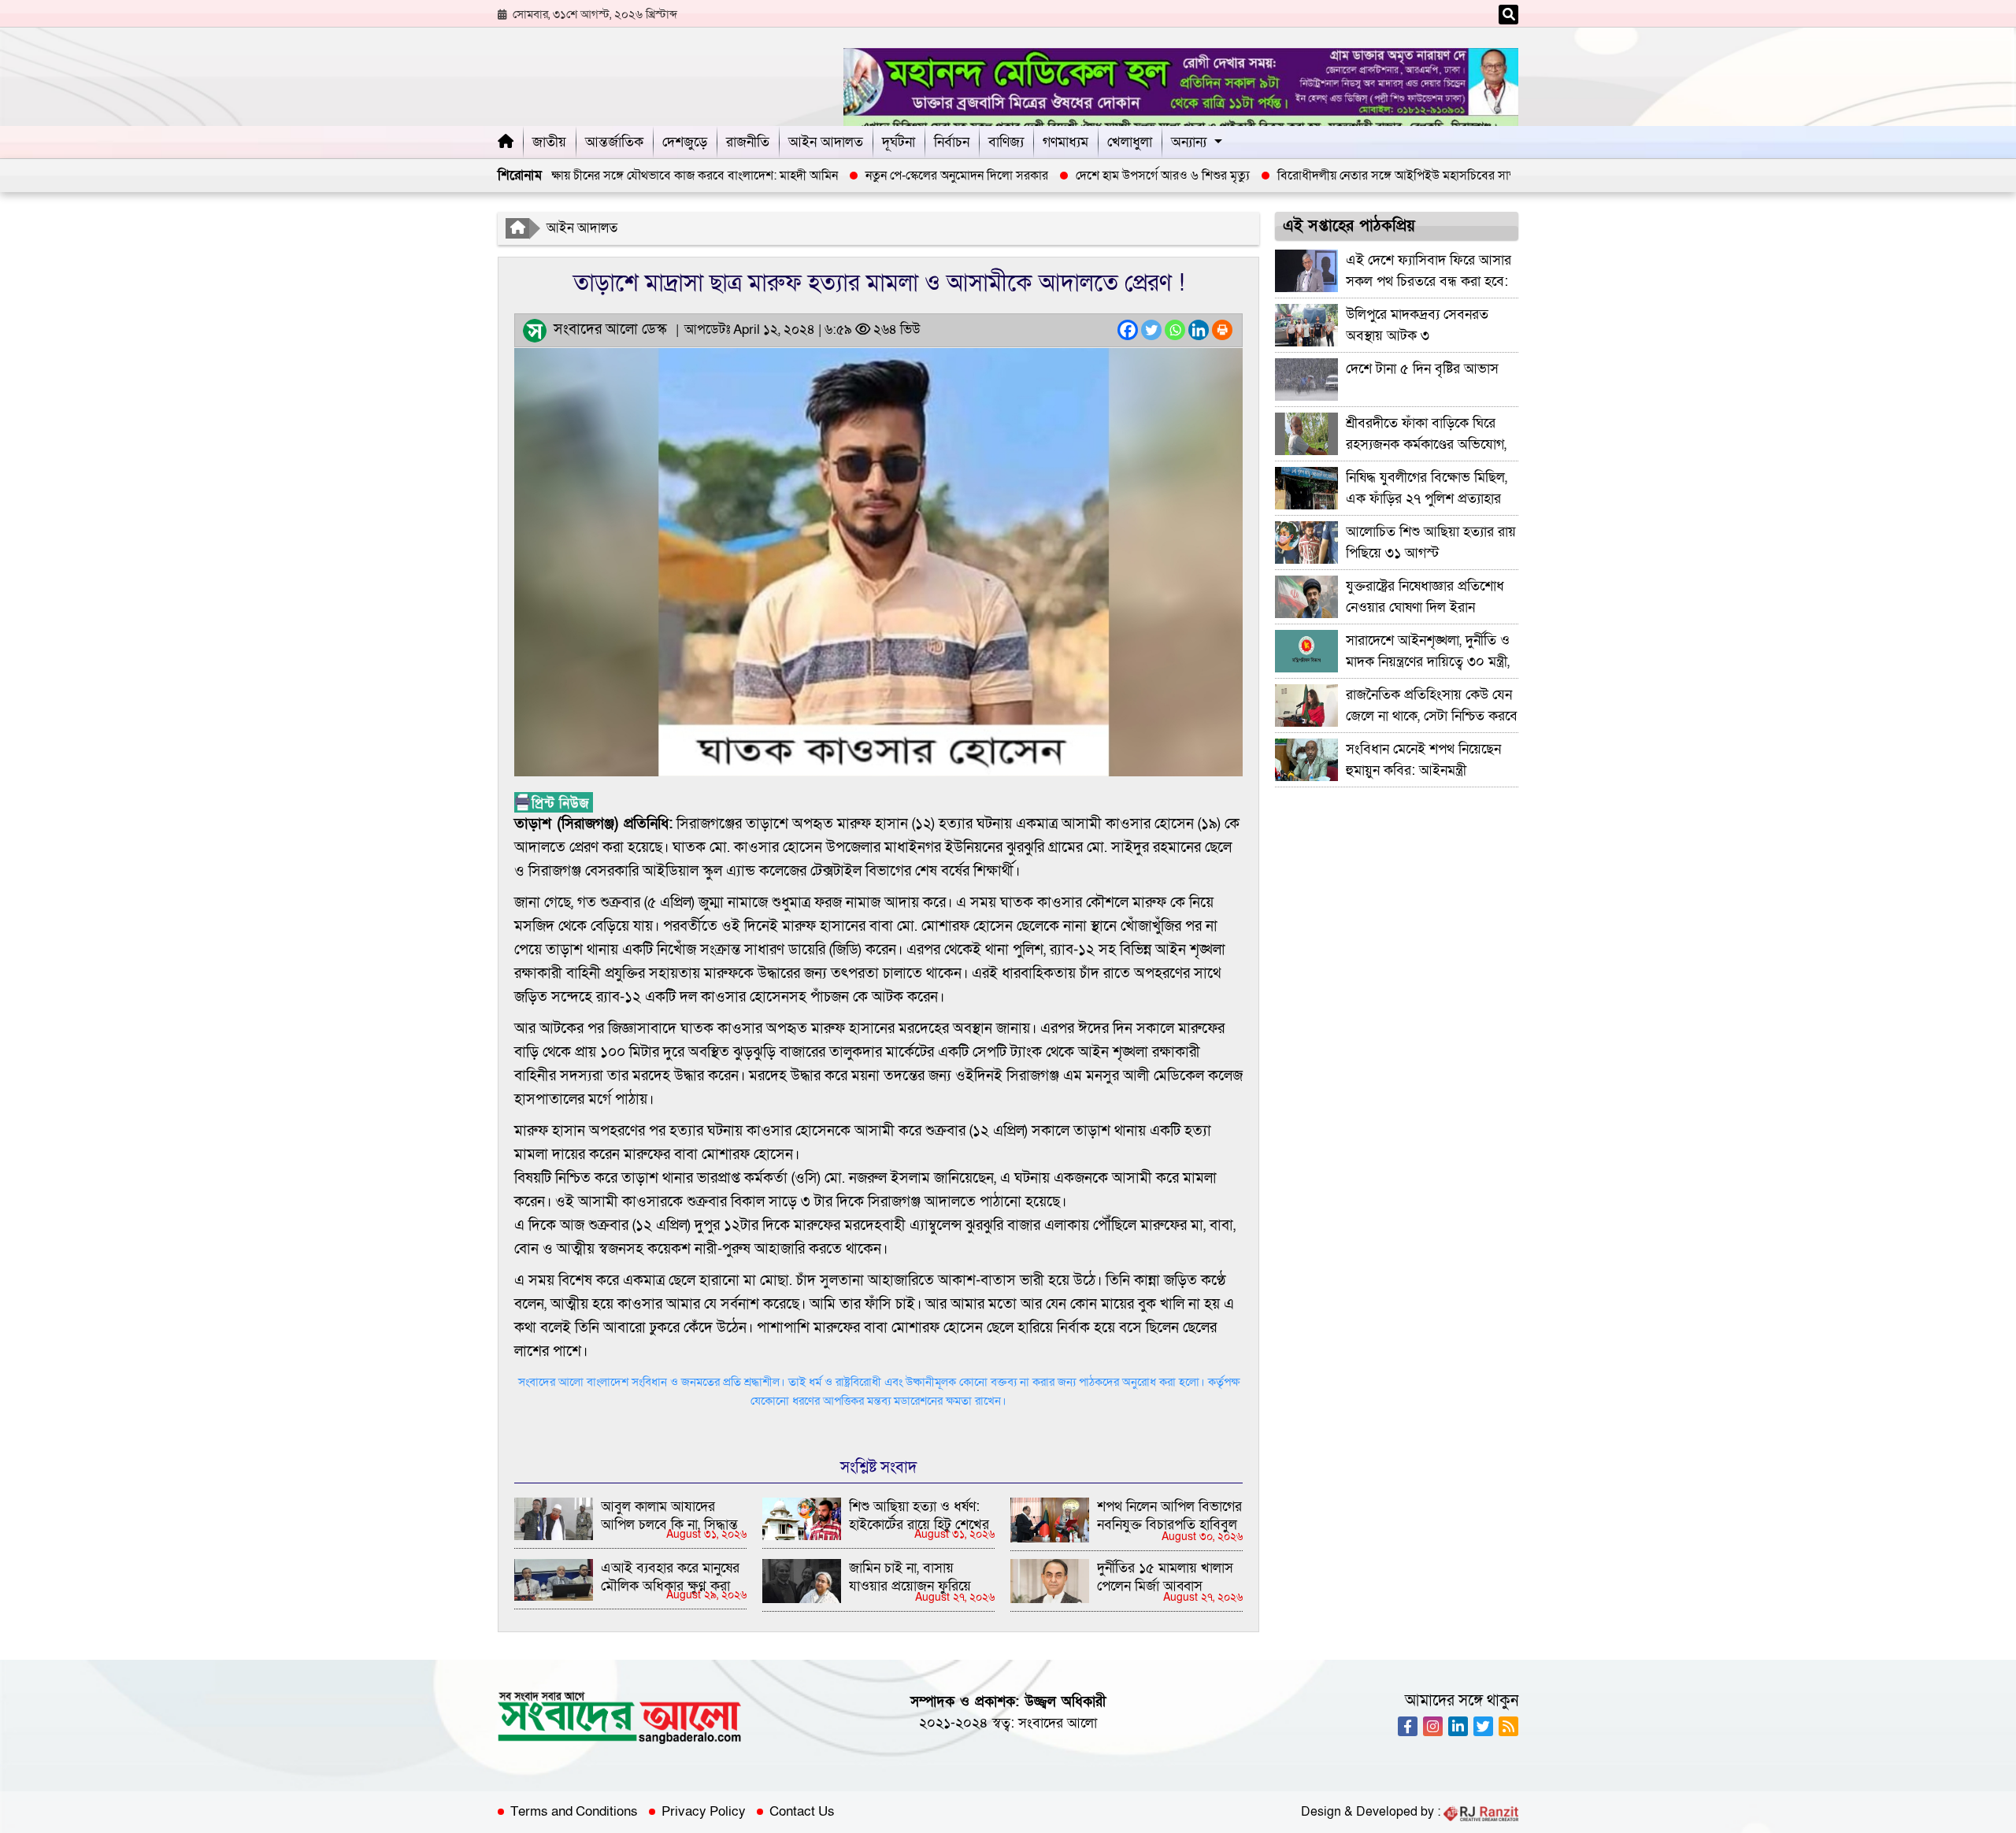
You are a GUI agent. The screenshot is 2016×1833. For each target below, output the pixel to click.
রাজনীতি (748, 142)
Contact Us (802, 1812)
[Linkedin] (1199, 330)
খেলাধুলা (1130, 142)
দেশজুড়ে (685, 142)
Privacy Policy (704, 1812)
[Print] (1222, 330)
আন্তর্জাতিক (614, 142)
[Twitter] (1151, 330)
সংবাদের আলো (1058, 1723)
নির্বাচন (952, 142)
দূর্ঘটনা (899, 142)
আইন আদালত (826, 142)
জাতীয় (549, 142)
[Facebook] (1128, 330)
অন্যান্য (1189, 142)
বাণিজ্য (1006, 142)
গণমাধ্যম (1065, 142)
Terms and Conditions (574, 1812)
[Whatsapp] (1175, 330)
